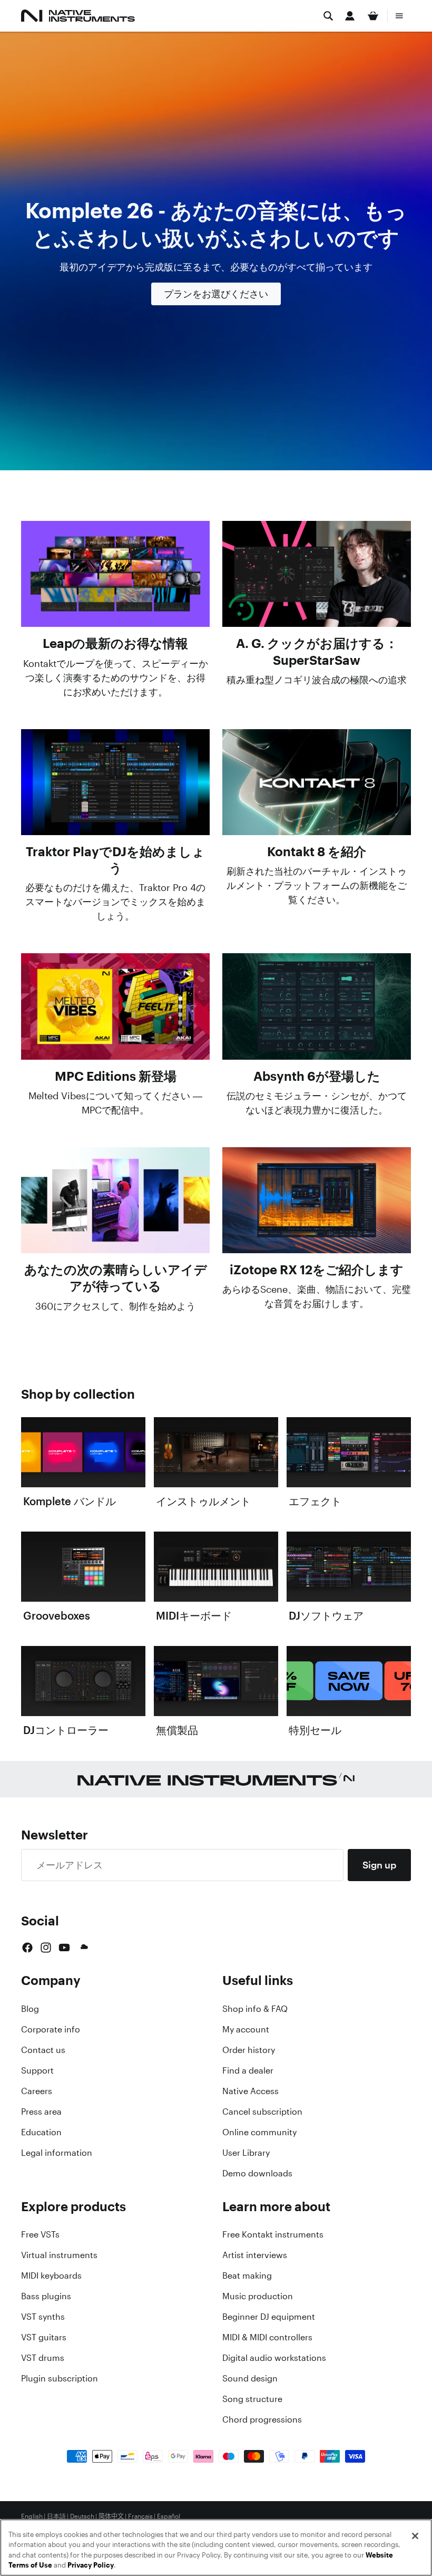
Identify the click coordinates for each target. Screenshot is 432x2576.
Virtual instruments (59, 2255)
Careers (37, 2091)
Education (41, 2132)
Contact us (43, 2050)
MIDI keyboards (51, 2275)
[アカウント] (350, 16)
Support (37, 2070)
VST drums (43, 2358)
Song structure (252, 2399)
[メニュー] (399, 16)
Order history (249, 2050)
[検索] (328, 16)
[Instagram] (46, 1948)
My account (246, 2029)
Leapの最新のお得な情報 (115, 643)
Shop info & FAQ (255, 2009)
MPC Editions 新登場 (116, 1076)
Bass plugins (46, 2296)
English (32, 2516)
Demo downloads (257, 2173)
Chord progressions (262, 2419)
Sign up (379, 1865)
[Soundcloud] (83, 1948)
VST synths (43, 2317)
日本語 (56, 2516)
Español (169, 2516)
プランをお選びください (216, 294)
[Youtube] (64, 1948)
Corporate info (51, 2029)
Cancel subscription (262, 2112)
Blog (30, 2009)
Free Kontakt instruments (273, 2234)
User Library (246, 2153)
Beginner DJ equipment (269, 2317)
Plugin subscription (60, 2378)
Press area (41, 2112)
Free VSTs (40, 2234)
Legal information (57, 2153)
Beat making (247, 2275)
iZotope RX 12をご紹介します (317, 1270)
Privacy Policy (91, 2565)
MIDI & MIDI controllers (267, 2337)
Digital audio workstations (274, 2358)
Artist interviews (255, 2255)
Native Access (251, 2091)
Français (140, 2516)
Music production (258, 2296)
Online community (259, 2132)
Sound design (250, 2378)
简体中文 (111, 2516)
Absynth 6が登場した (317, 1076)
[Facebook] (27, 1948)
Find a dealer (248, 2070)
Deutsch (82, 2516)
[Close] (415, 2536)
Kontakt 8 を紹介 (317, 851)
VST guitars (44, 2337)
